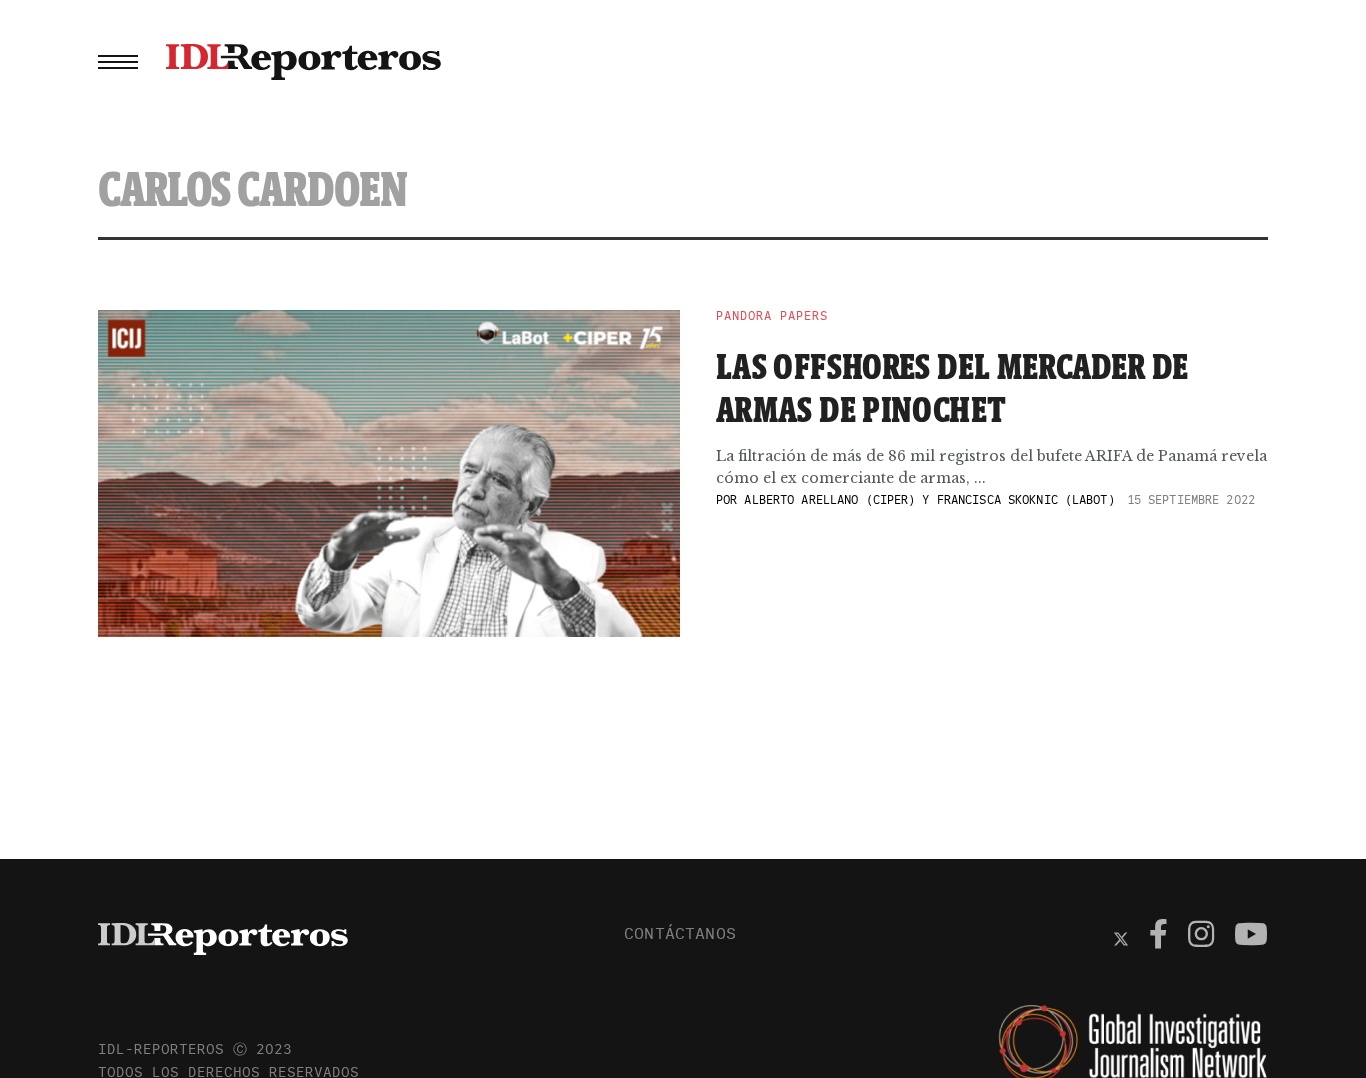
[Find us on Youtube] (1251, 937)
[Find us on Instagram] (1201, 937)
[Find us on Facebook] (1158, 937)
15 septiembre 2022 (1191, 499)
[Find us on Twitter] (1121, 937)
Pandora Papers (772, 316)
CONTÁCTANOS (680, 933)
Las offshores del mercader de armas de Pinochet (952, 387)
